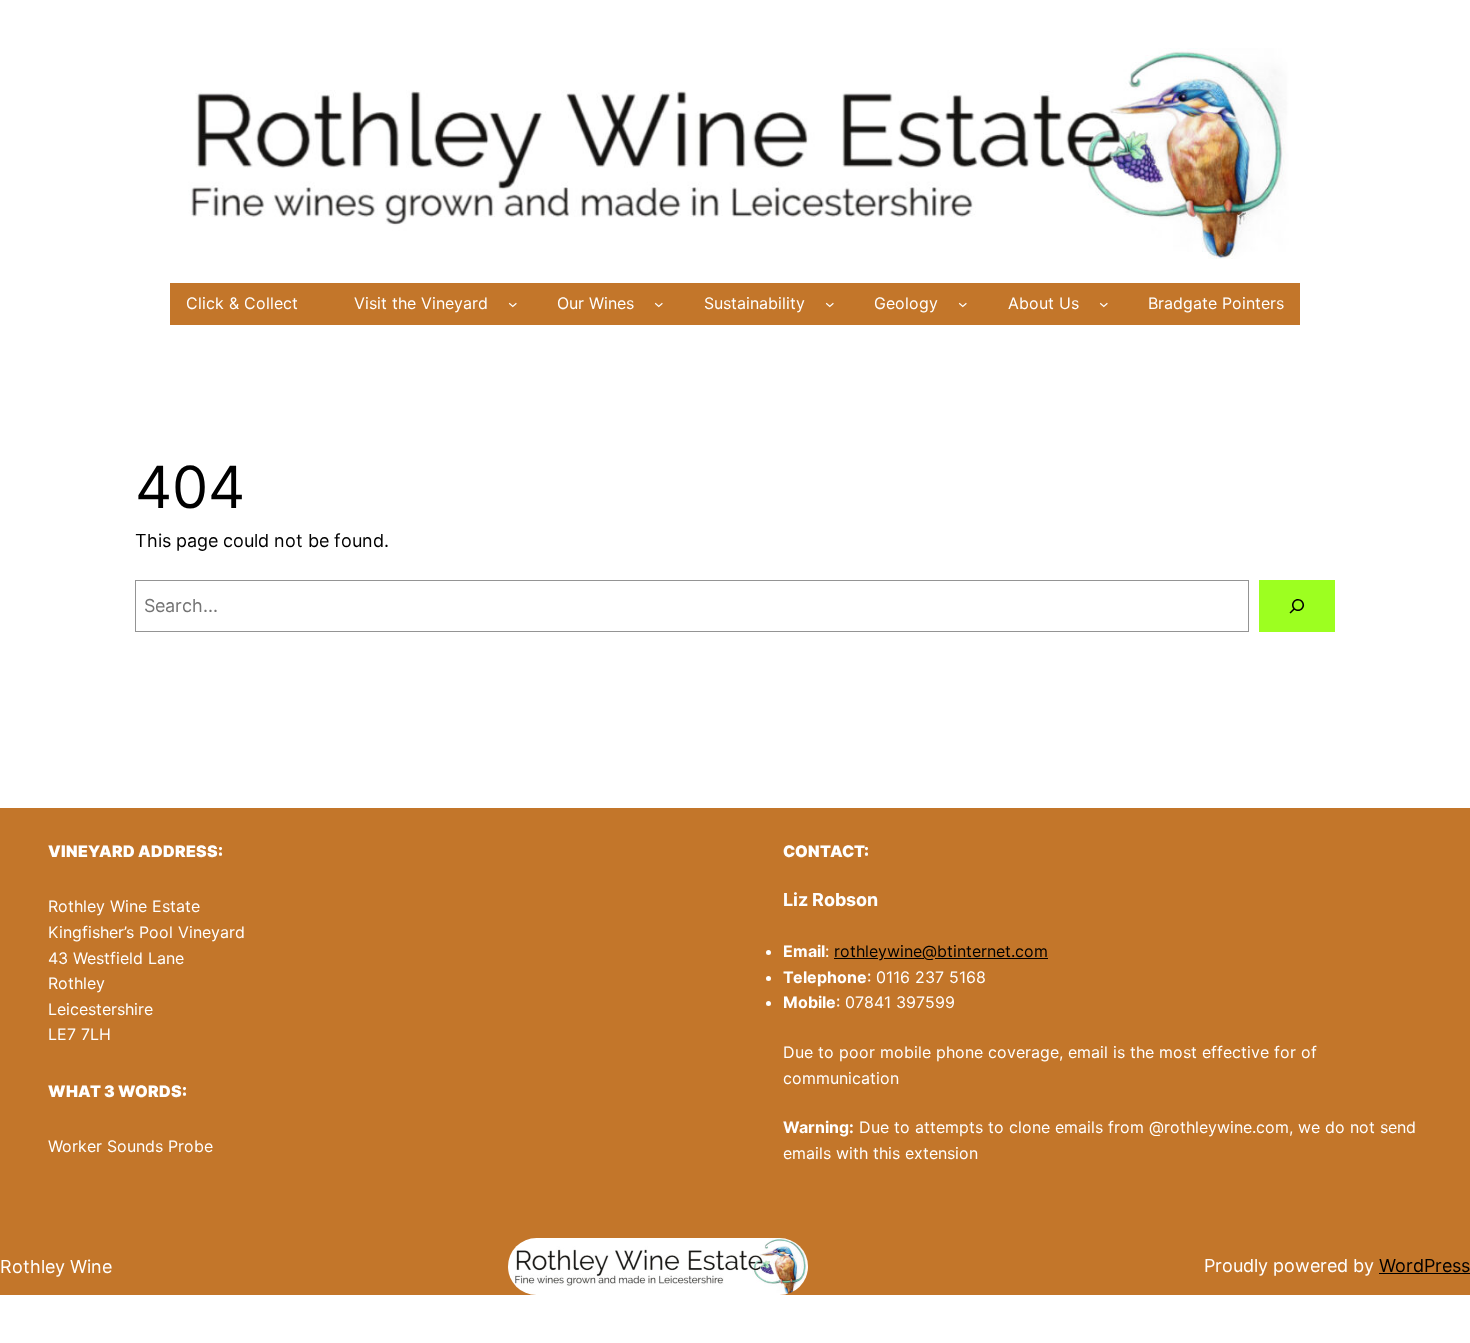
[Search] (1297, 606)
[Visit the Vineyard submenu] (513, 304)
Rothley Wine (56, 1266)
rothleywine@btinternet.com (941, 951)
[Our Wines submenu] (659, 304)
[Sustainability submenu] (830, 304)
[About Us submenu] (1104, 304)
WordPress (1424, 1265)
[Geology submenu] (963, 304)
